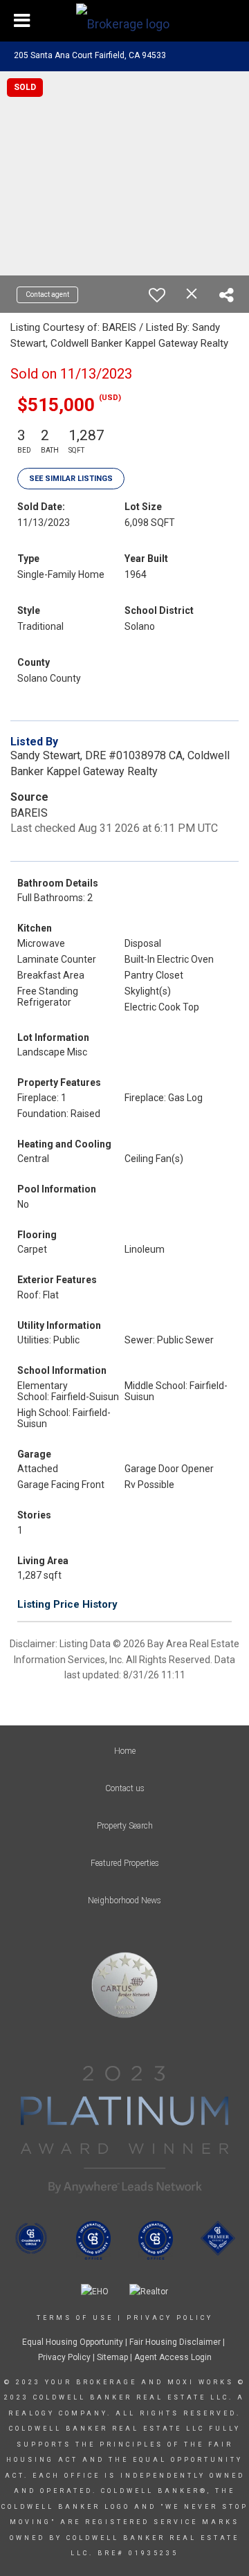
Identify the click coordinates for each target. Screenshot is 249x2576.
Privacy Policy (170, 2318)
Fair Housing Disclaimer (175, 2342)
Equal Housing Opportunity (73, 2342)
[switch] (157, 295)
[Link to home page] (124, 21)
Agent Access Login (173, 2357)
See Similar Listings (71, 479)
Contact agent (47, 294)
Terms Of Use (75, 2318)
